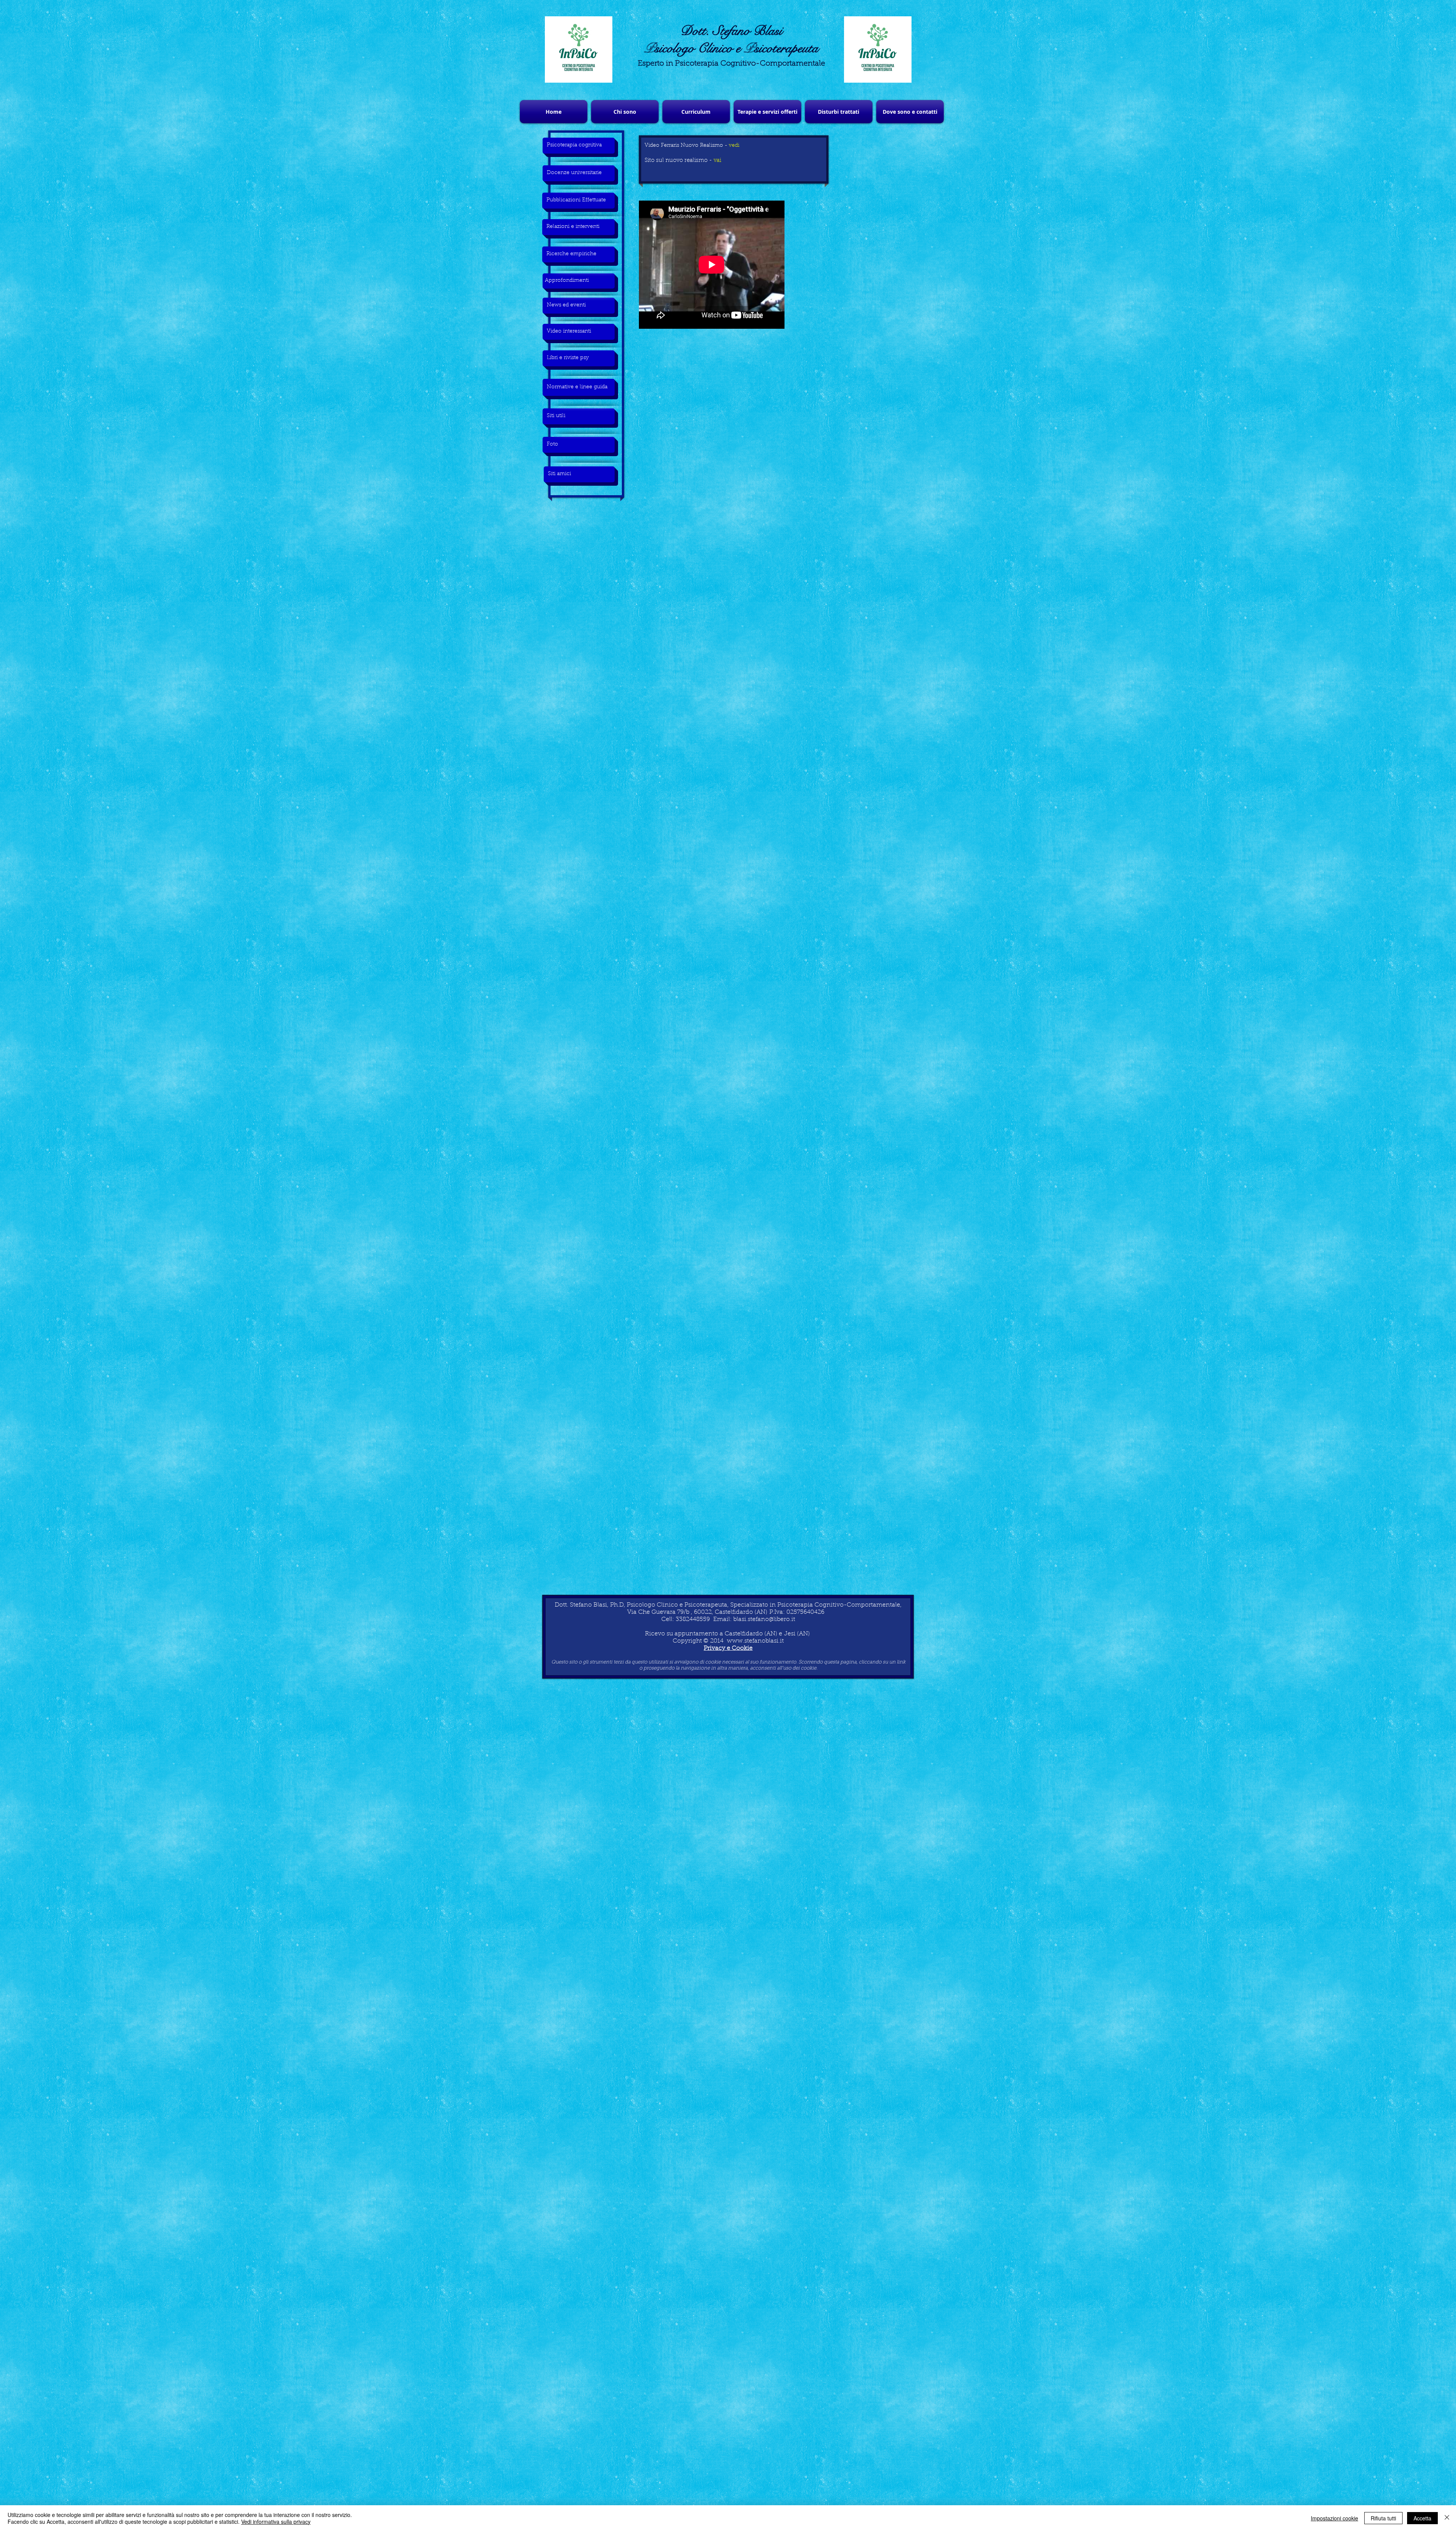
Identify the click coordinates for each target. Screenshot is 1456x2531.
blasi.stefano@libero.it (764, 1619)
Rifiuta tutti (1383, 2518)
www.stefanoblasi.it (755, 1641)
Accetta (1422, 2518)
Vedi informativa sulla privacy (276, 2522)
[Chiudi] (1447, 2518)
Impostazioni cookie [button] (1334, 2518)
